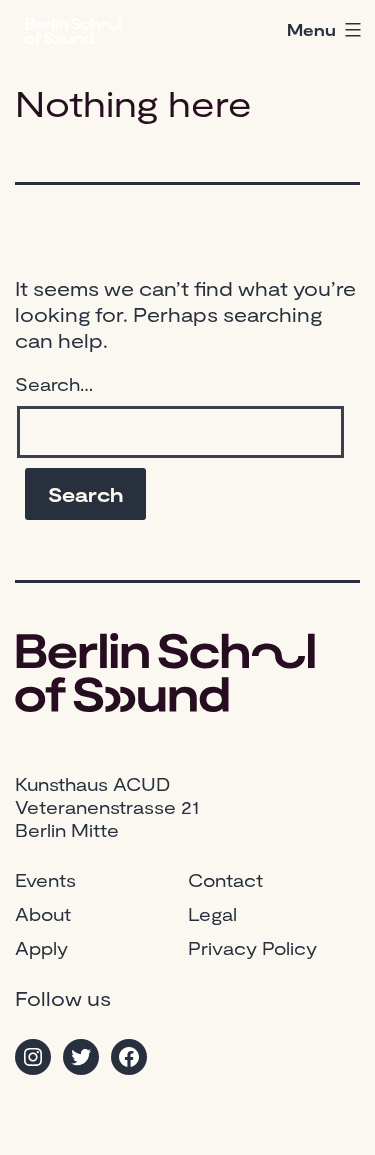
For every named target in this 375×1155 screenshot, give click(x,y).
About (43, 914)
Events (45, 880)
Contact (225, 880)
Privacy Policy (252, 948)
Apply (41, 948)
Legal (212, 914)
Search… (54, 384)
